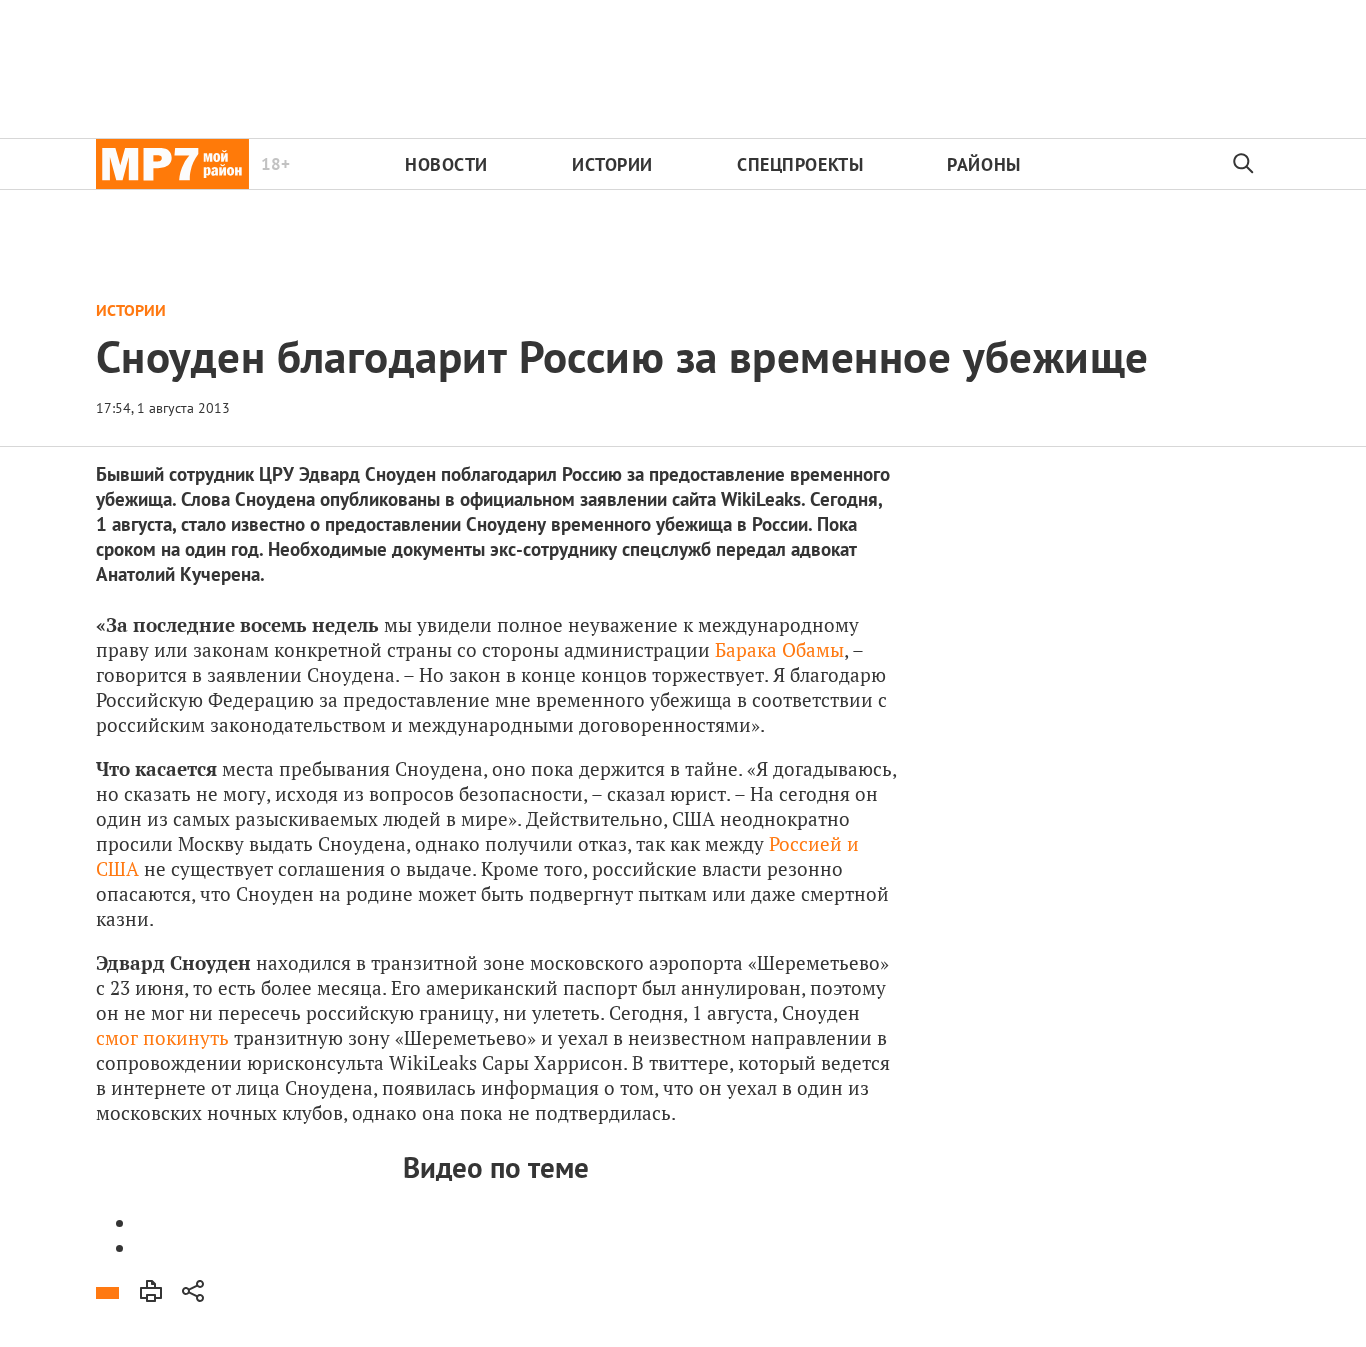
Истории (612, 164)
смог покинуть (162, 1037)
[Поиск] (1244, 164)
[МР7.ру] (172, 164)
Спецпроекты (800, 164)
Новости (446, 164)
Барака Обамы (779, 649)
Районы (983, 164)
